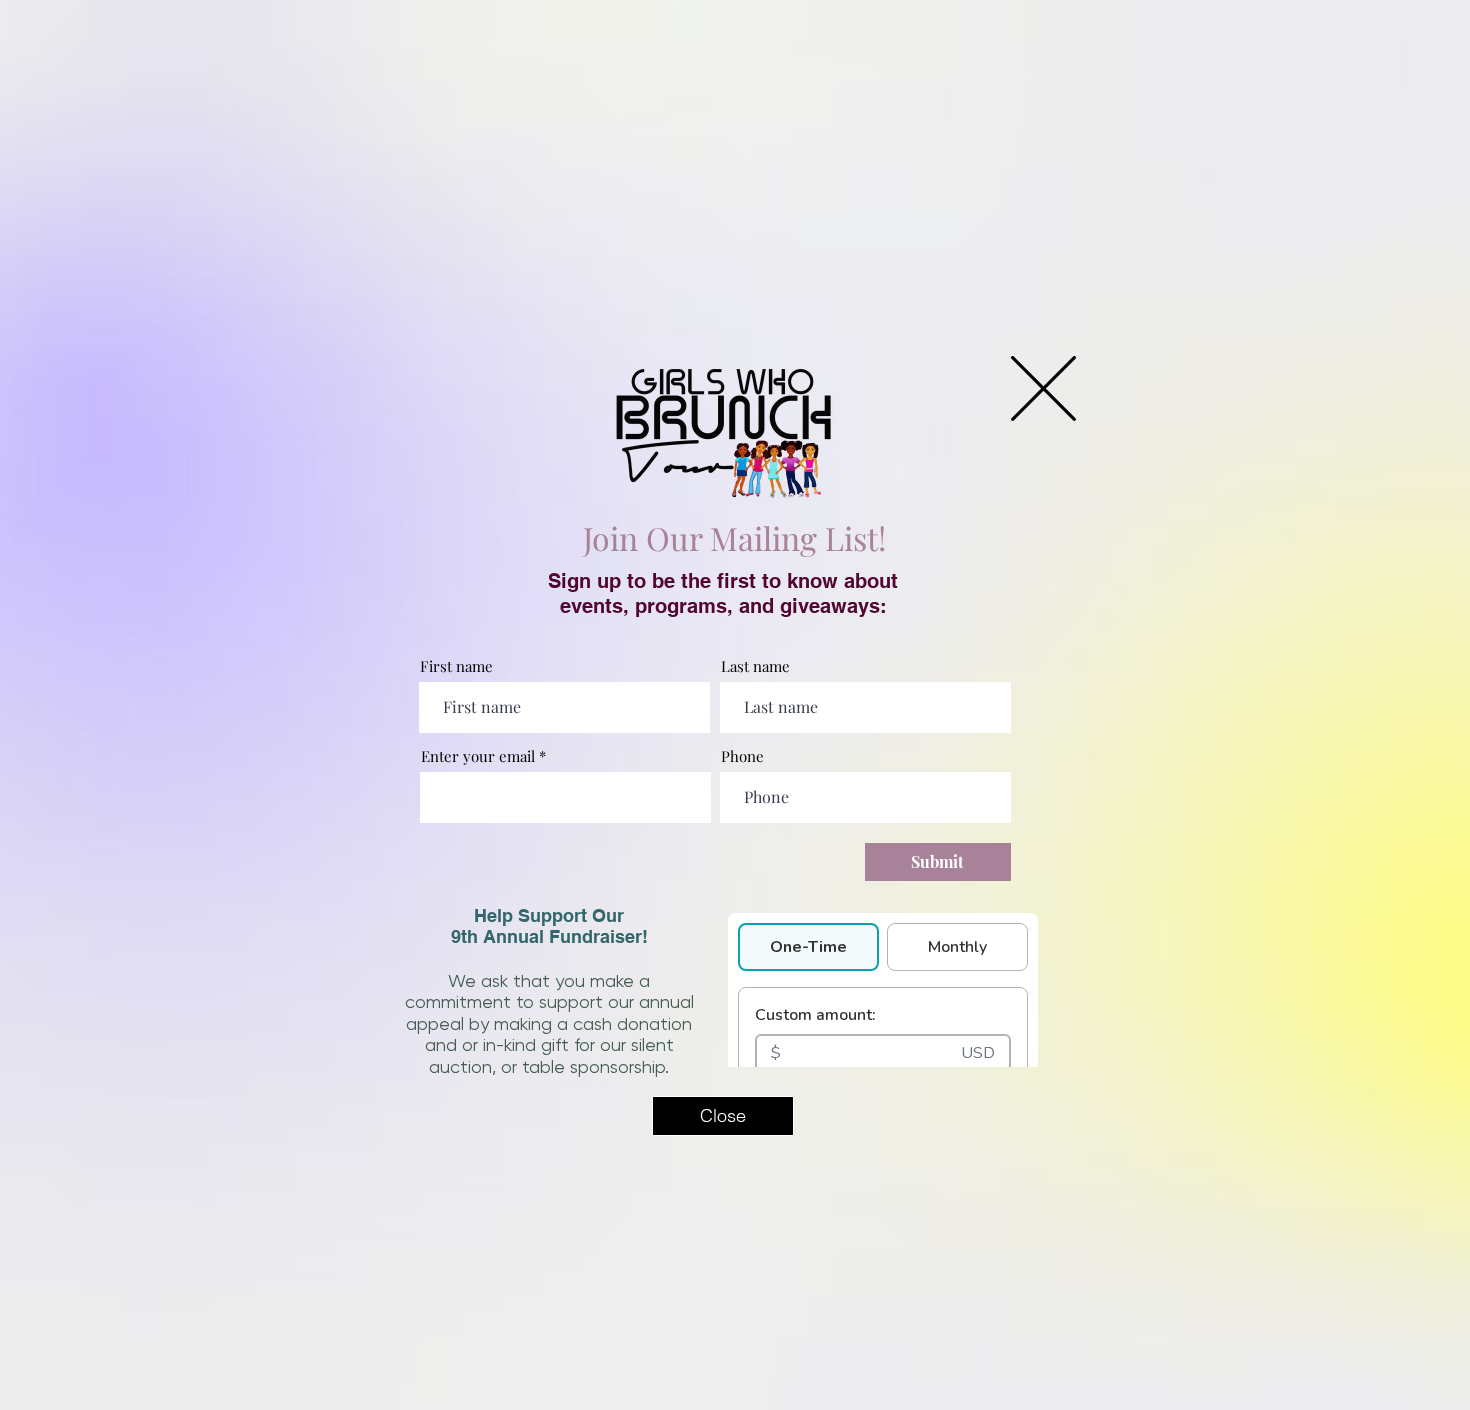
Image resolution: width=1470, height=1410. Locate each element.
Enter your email (478, 756)
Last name (755, 666)
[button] (1043, 388)
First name (456, 666)
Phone (742, 756)
